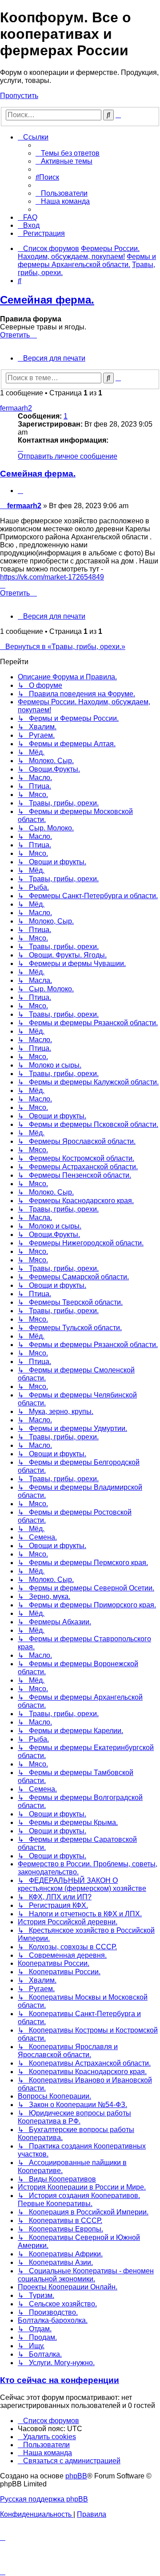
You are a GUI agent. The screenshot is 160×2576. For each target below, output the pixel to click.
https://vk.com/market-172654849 (52, 577)
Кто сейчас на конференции (60, 2380)
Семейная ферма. (47, 300)
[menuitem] (68, 153)
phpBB (76, 2476)
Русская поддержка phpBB (44, 2499)
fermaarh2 (16, 408)
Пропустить (19, 96)
